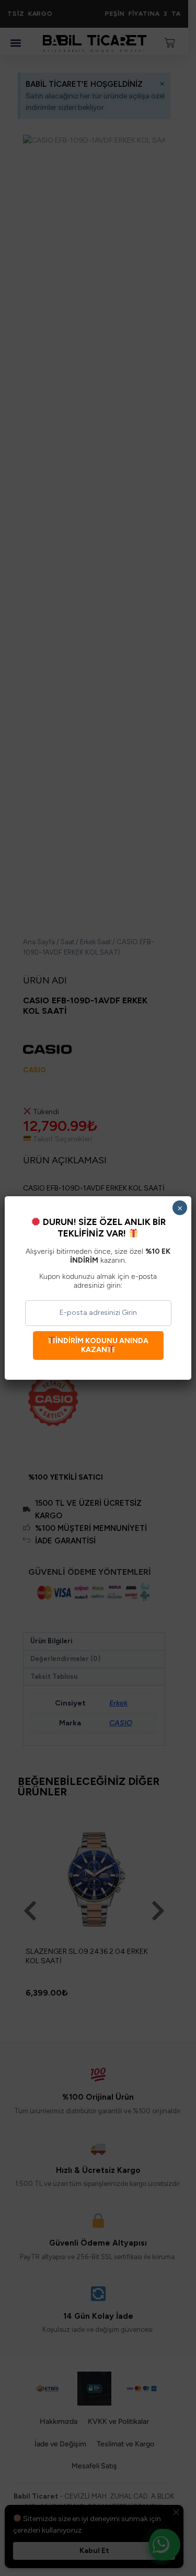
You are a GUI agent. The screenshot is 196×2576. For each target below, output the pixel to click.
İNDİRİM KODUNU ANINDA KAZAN (102, 1345)
